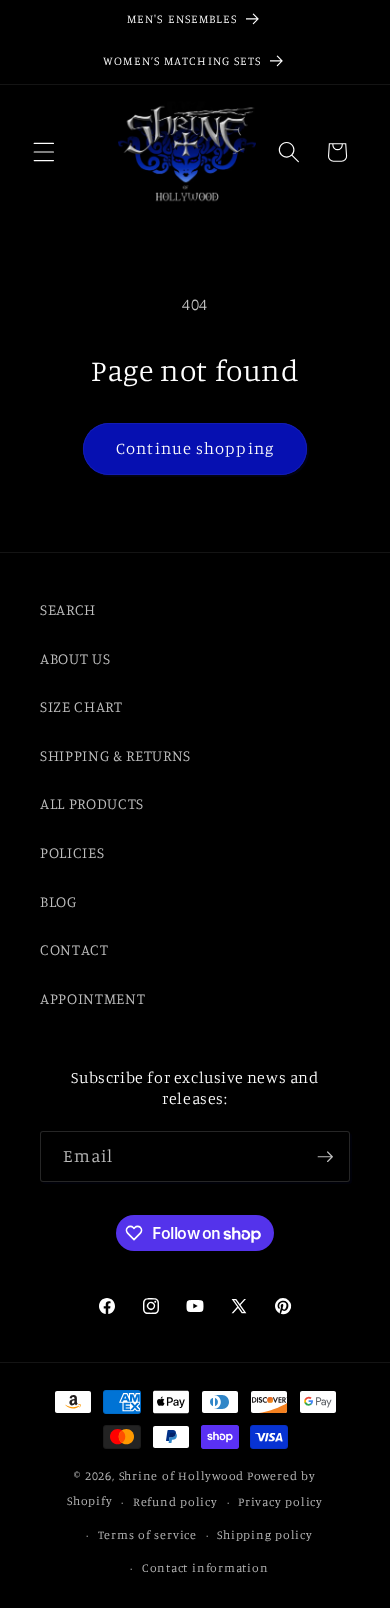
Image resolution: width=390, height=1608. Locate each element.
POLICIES (72, 852)
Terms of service (147, 1534)
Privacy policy (280, 1501)
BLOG (58, 901)
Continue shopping (195, 448)
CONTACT (74, 949)
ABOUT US (75, 658)
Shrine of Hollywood (182, 1475)
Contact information (205, 1567)
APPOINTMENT (92, 998)
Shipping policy (265, 1534)
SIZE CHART (81, 706)
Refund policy (175, 1501)
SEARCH (68, 609)
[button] (44, 152)
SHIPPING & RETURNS (115, 755)
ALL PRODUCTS (92, 803)
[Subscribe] (325, 1157)
